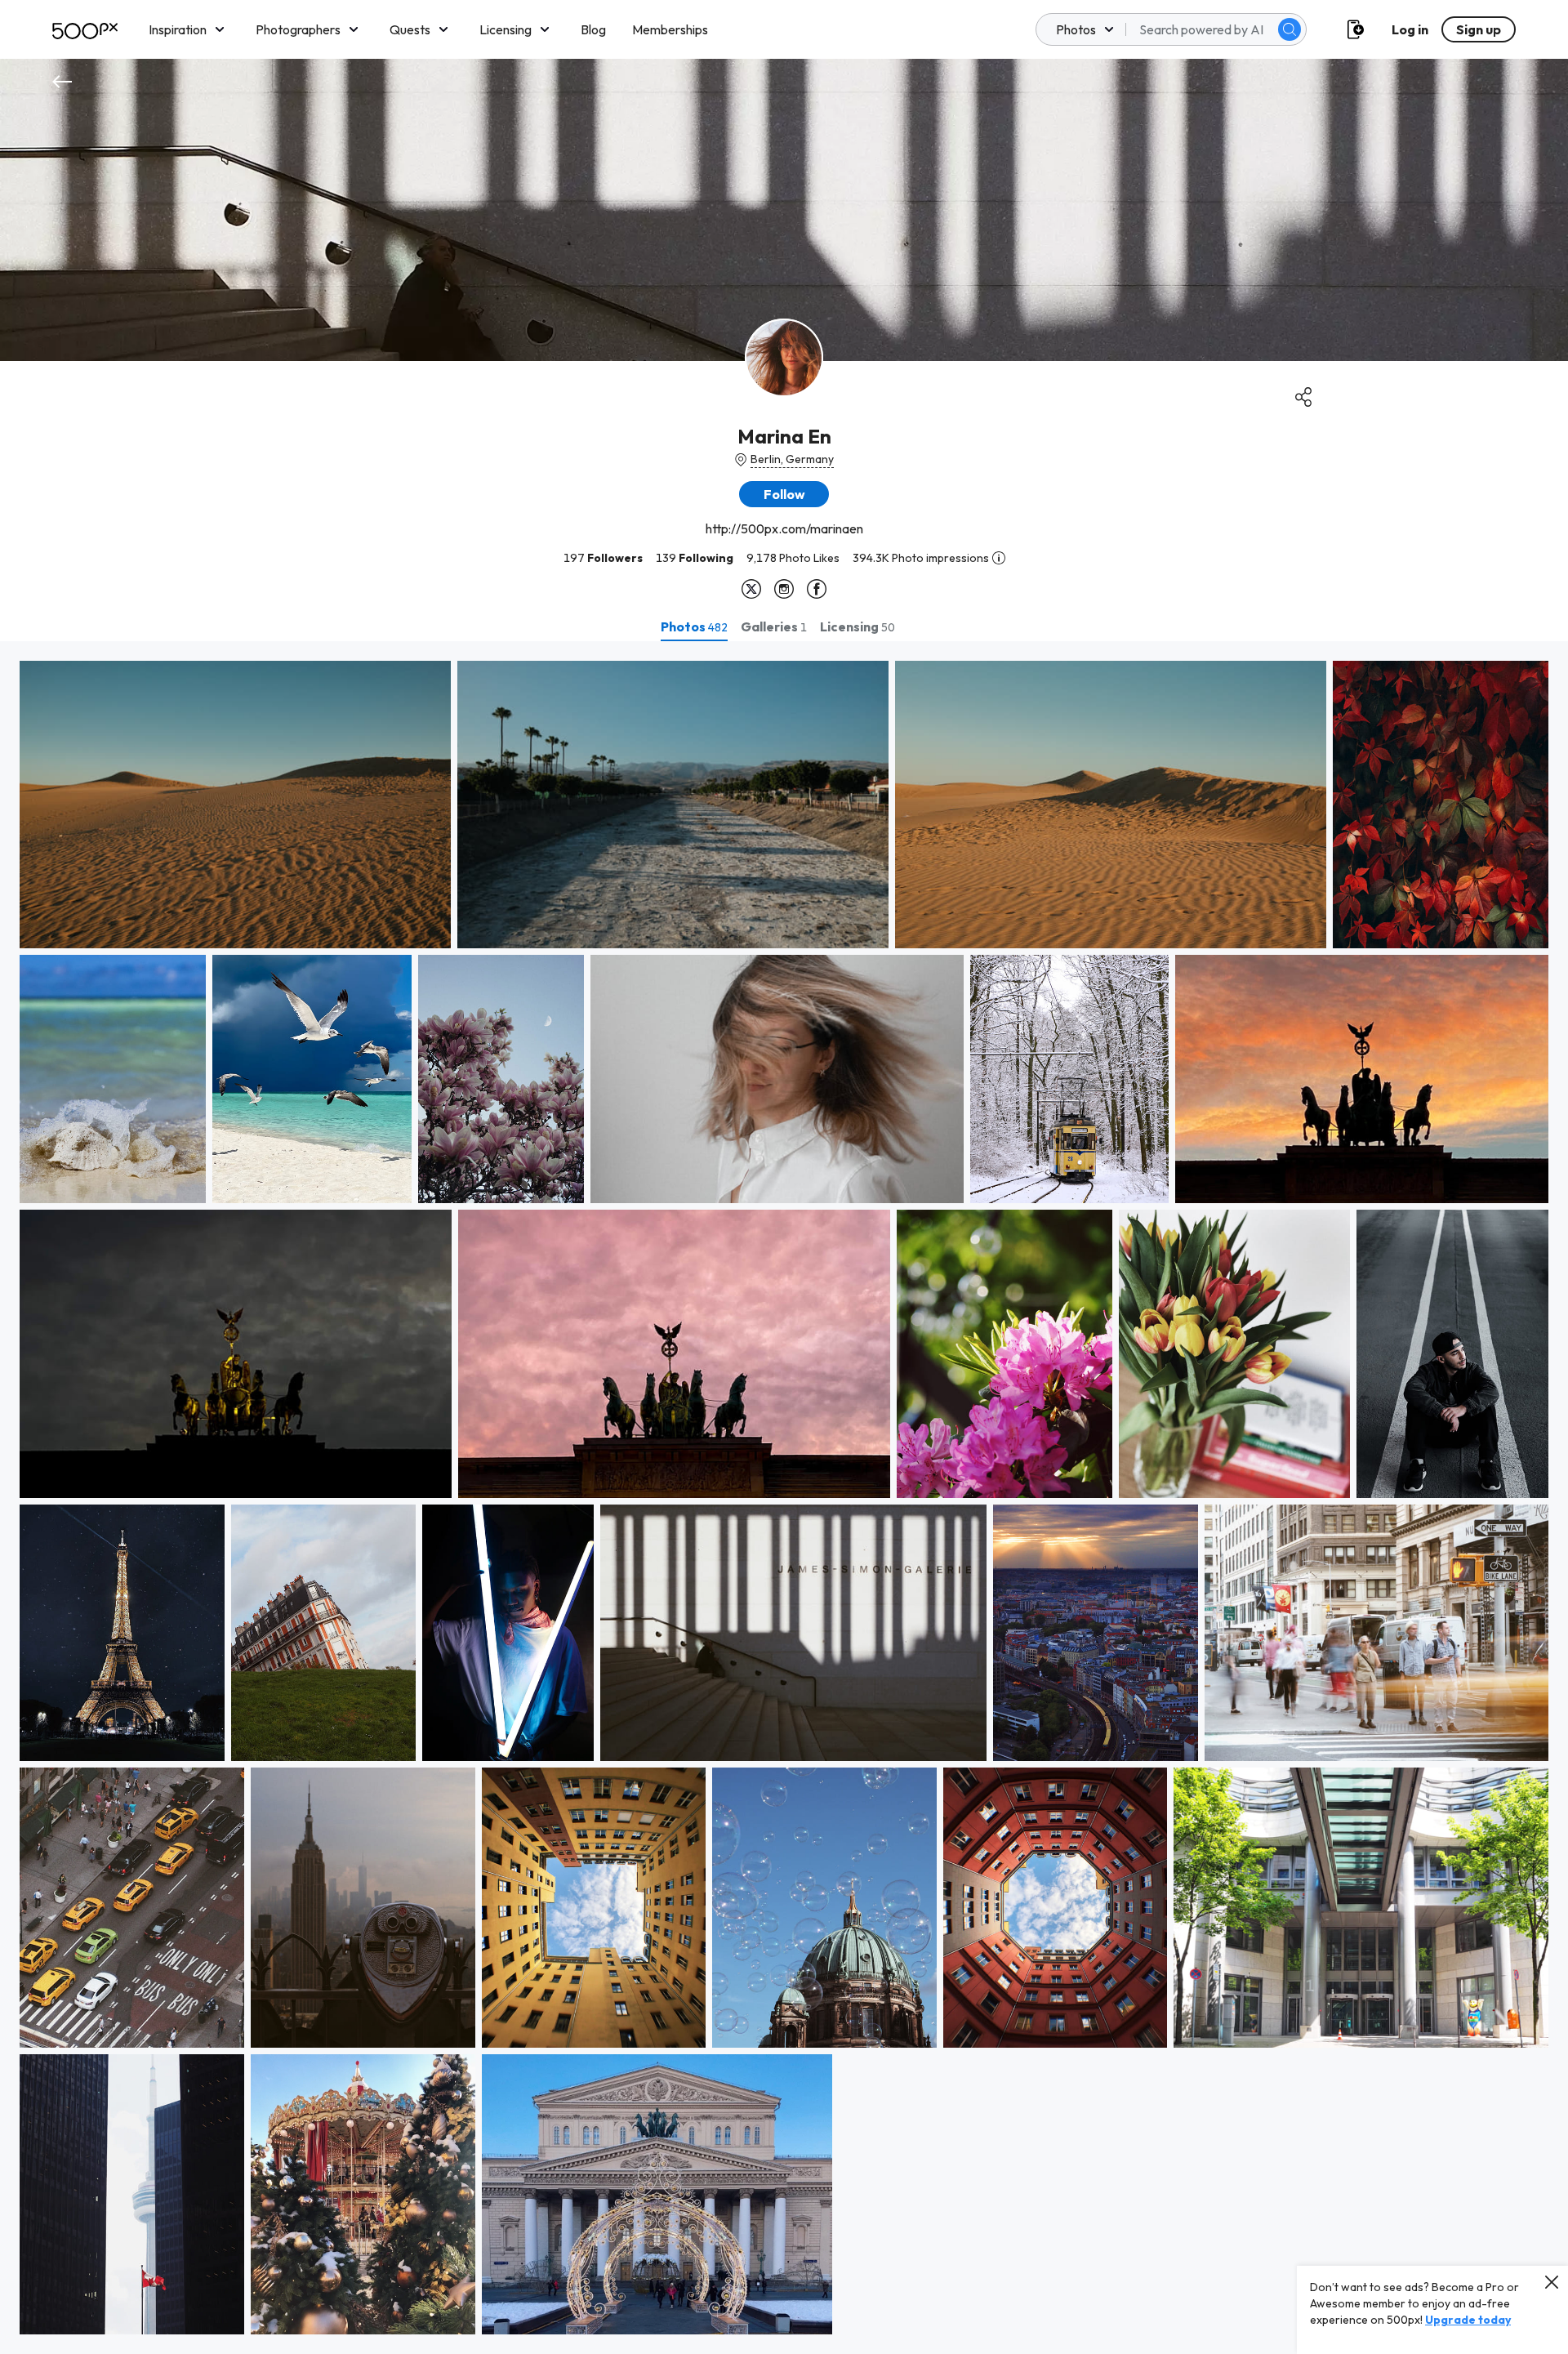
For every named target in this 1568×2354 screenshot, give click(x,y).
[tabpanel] (784, 1498)
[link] (235, 805)
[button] (1290, 29)
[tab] (694, 626)
